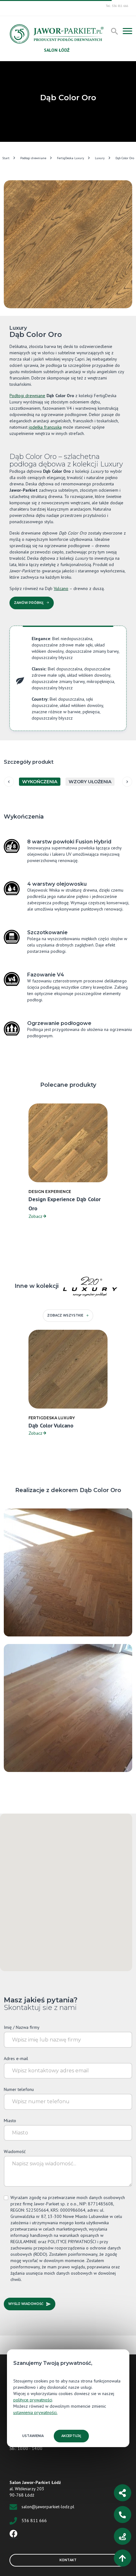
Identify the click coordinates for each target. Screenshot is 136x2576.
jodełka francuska (45, 427)
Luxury (100, 158)
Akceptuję (71, 2436)
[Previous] (9, 782)
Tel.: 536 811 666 (117, 6)
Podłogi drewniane (33, 158)
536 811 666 (34, 2521)
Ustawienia (33, 2436)
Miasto (10, 2121)
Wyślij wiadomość (26, 2304)
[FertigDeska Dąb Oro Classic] (68, 1708)
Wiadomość (15, 2151)
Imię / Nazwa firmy (22, 2027)
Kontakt (68, 2560)
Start (6, 158)
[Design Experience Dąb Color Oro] (68, 1572)
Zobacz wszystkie (65, 1315)
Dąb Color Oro (125, 158)
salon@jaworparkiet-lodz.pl (48, 2507)
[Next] (127, 782)
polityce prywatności (33, 2400)
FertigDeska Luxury (71, 158)
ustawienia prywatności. (35, 2412)
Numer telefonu (19, 2089)
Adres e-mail (16, 2058)
